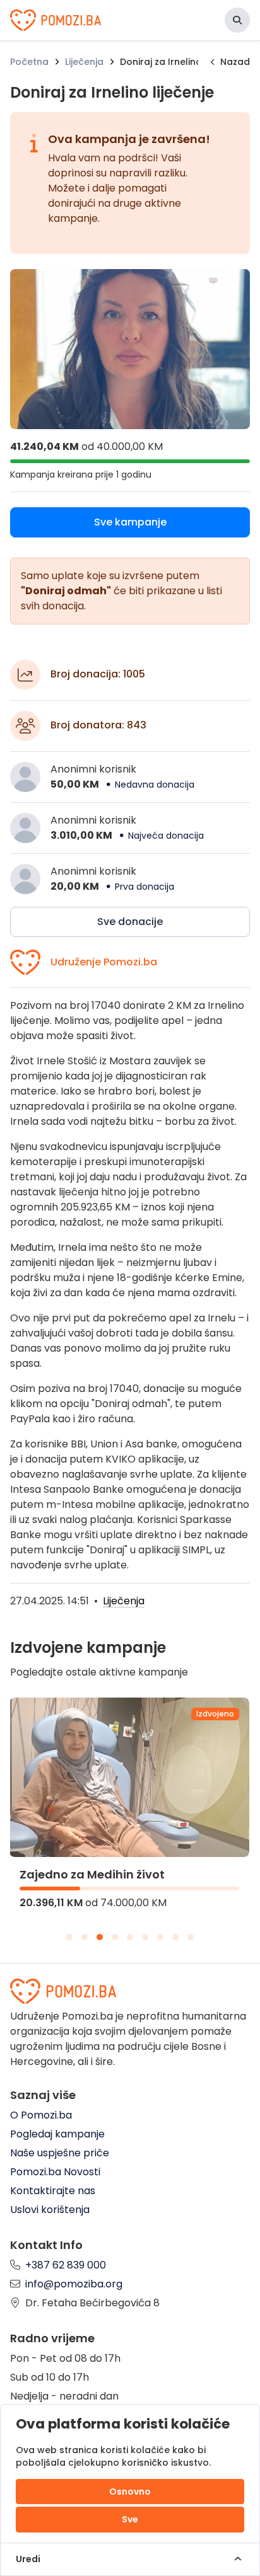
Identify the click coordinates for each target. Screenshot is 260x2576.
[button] (237, 20)
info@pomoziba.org (74, 2284)
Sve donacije (130, 922)
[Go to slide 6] (145, 1937)
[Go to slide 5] (130, 1937)
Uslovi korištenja (50, 2210)
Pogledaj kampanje (57, 2134)
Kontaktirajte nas (53, 2191)
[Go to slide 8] (175, 1937)
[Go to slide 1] (69, 1937)
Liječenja (84, 62)
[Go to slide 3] (100, 1937)
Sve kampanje (130, 522)
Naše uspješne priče (60, 2153)
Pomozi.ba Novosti (55, 2172)
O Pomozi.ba (41, 2115)
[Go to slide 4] (115, 1937)
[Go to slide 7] (160, 1937)
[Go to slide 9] (191, 1937)
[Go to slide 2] (85, 1937)
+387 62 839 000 (66, 2265)
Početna (29, 62)
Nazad (235, 62)
